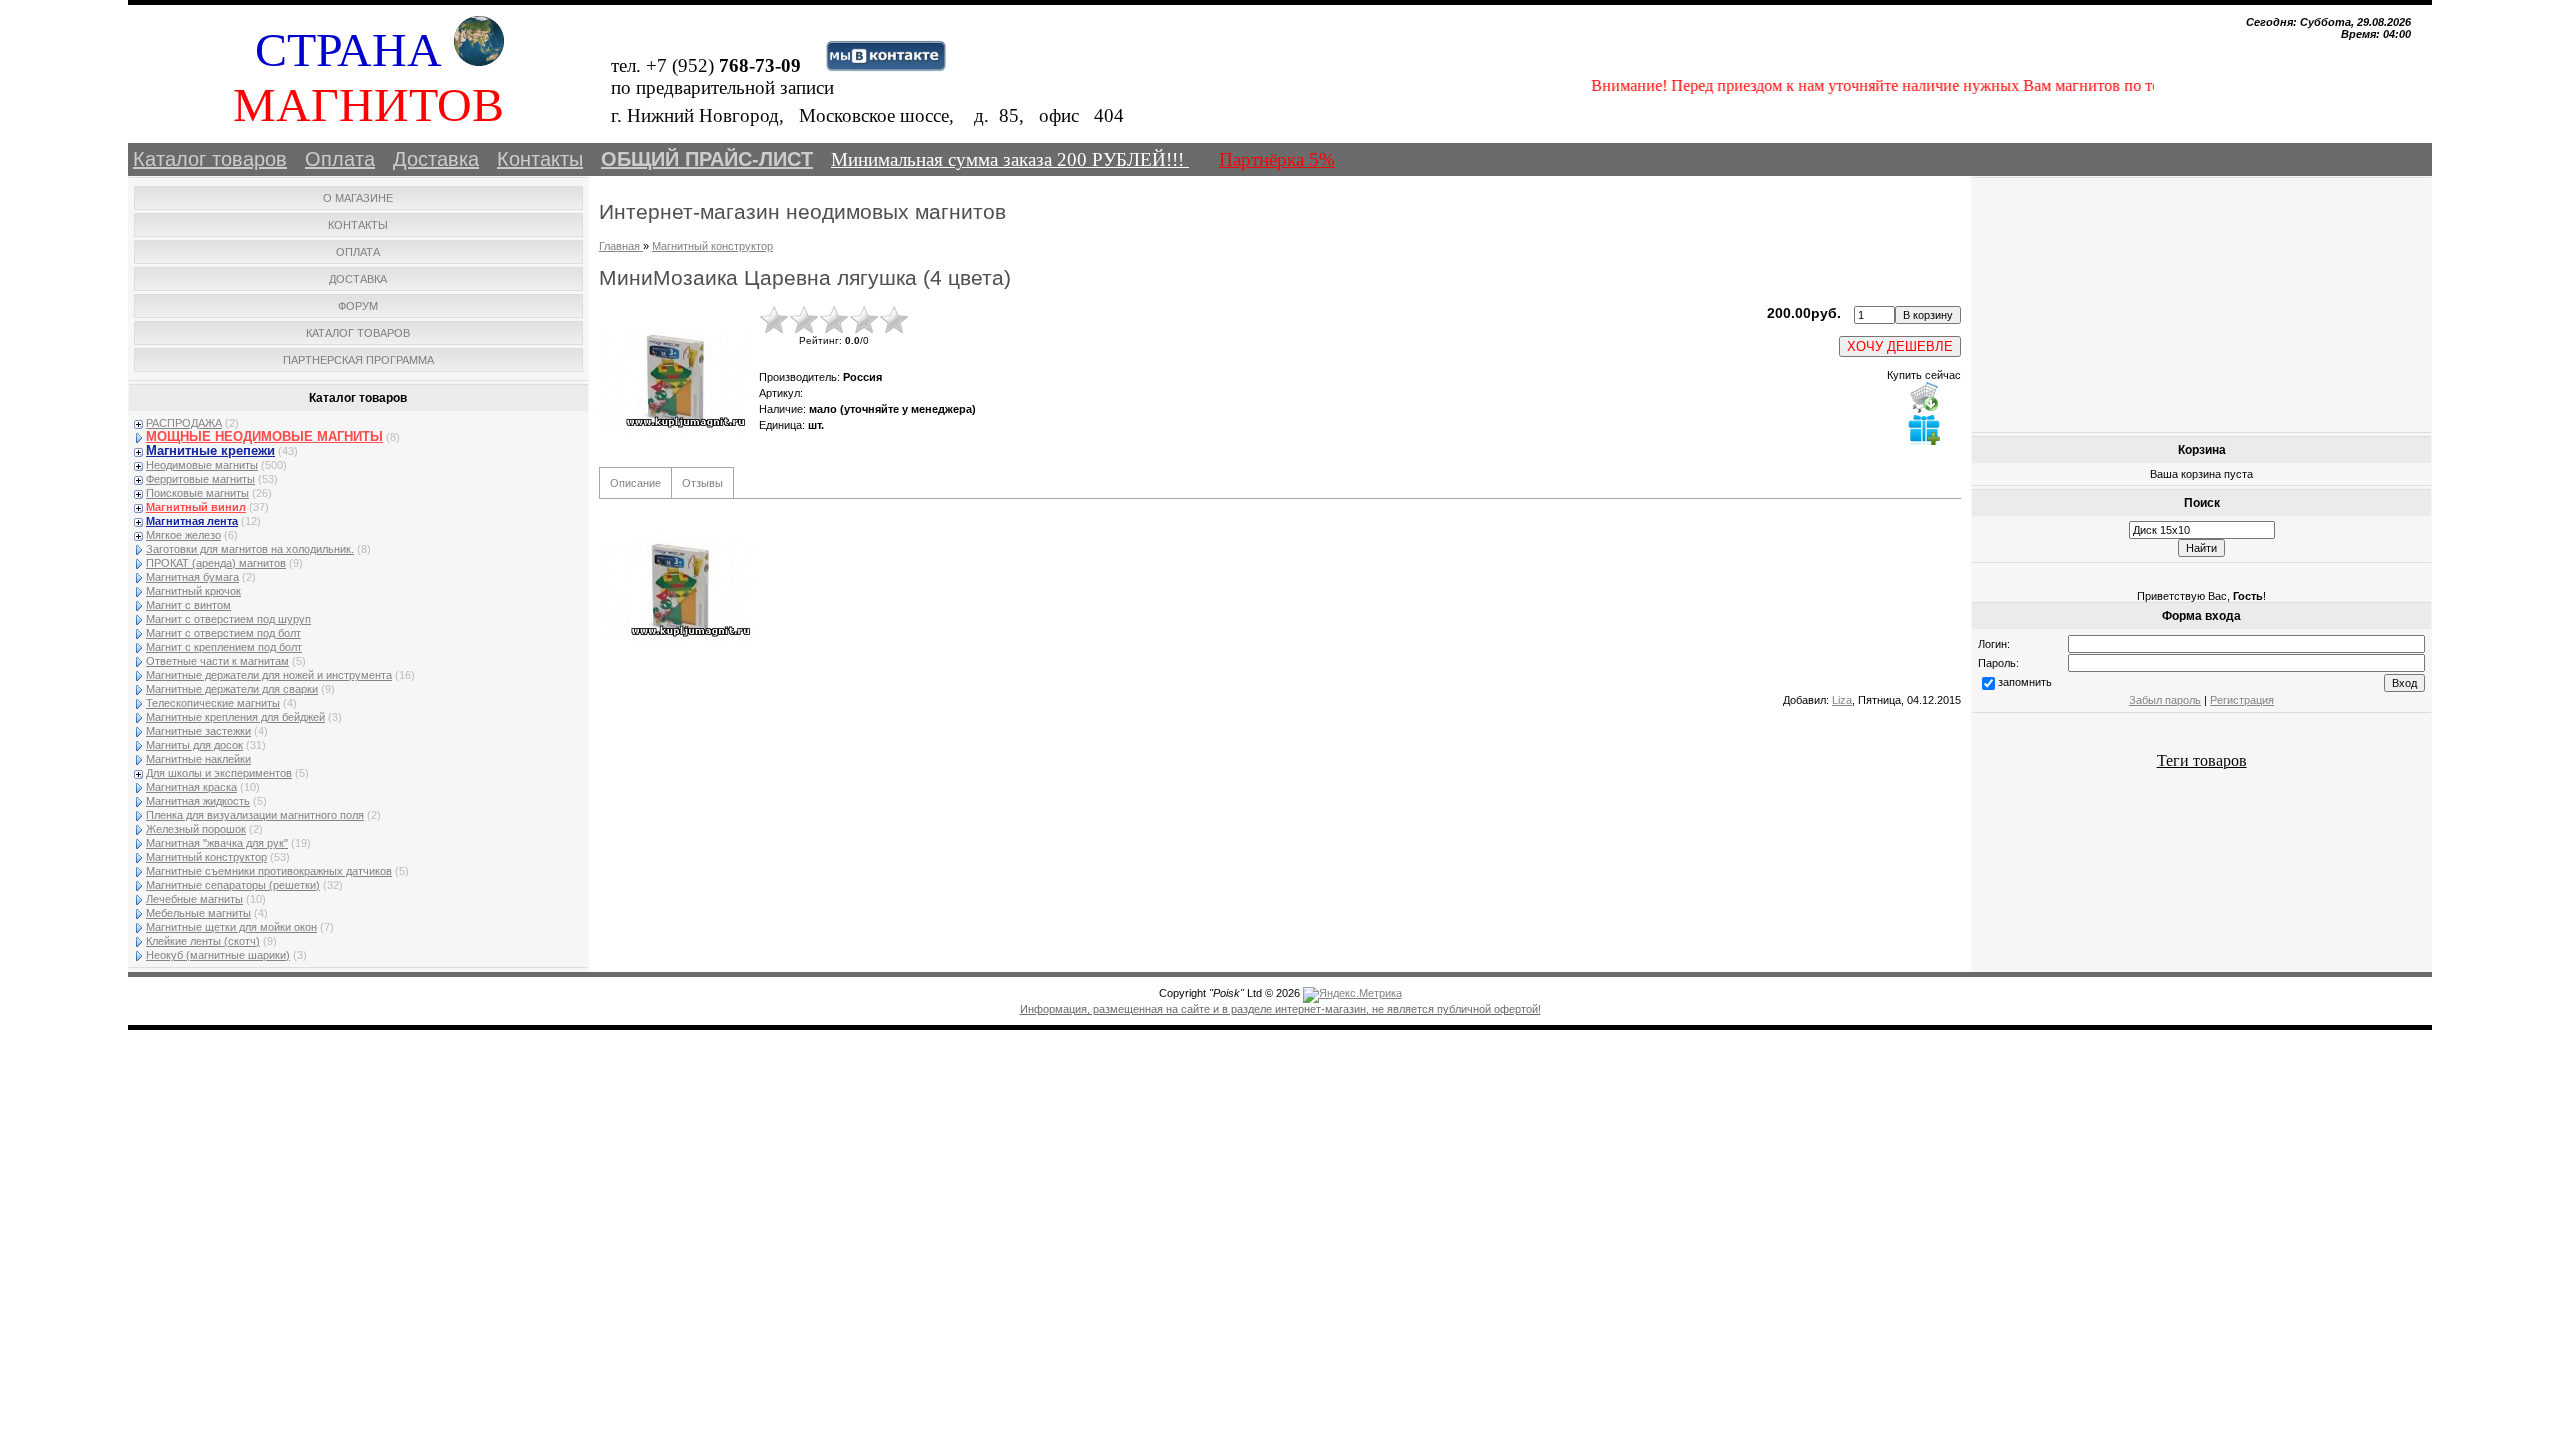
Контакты (540, 159)
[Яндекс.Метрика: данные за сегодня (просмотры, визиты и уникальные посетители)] (1352, 995)
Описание (635, 483)
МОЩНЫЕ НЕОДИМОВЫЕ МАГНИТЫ (264, 436)
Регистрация (2242, 700)
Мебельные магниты (198, 913)
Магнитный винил (196, 507)
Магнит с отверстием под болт (223, 633)
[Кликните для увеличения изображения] (674, 380)
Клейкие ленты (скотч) (203, 941)
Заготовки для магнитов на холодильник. (250, 549)
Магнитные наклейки (198, 759)
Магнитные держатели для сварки (232, 689)
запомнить (2025, 682)
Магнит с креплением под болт (224, 647)
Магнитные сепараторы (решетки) (233, 885)
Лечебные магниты (194, 899)
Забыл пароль (2165, 700)
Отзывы (702, 483)
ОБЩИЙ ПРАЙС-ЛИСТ (707, 159)
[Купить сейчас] (1924, 397)
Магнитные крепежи (210, 450)
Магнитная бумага (192, 577)
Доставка (436, 159)
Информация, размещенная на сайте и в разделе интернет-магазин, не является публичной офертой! (1280, 1009)
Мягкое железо (183, 535)
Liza (1842, 700)
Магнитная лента (192, 521)
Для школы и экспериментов (219, 773)
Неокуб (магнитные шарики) (218, 955)
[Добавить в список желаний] (1924, 429)
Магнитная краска (191, 787)
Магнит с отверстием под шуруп (228, 619)
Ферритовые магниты (200, 479)
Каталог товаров (210, 159)
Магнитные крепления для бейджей (235, 717)
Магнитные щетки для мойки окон (231, 927)
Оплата (340, 159)
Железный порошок (196, 829)
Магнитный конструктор (206, 857)
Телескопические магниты (213, 703)
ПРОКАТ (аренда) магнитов (216, 563)
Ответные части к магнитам (217, 661)
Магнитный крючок (193, 591)
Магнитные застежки (198, 731)
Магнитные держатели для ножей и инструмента (269, 675)
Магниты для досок (194, 745)
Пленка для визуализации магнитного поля (255, 815)
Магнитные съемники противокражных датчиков (269, 871)
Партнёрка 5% (1277, 159)
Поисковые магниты (197, 493)
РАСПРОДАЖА (184, 423)
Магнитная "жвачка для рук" (217, 843)
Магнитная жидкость (198, 801)
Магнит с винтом (188, 605)
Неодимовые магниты (202, 465)
